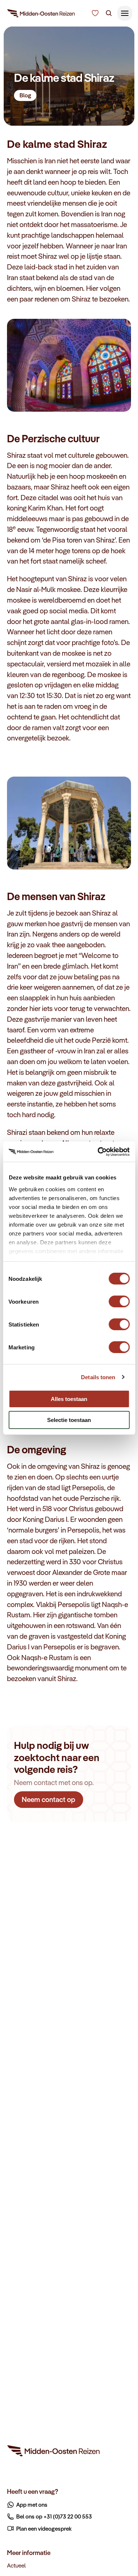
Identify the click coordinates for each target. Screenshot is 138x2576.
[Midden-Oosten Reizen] (41, 15)
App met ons (32, 2504)
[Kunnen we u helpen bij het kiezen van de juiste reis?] (95, 13)
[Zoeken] (109, 13)
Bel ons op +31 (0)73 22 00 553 (54, 2516)
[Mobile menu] (125, 13)
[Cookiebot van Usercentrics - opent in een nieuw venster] (98, 1152)
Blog (25, 95)
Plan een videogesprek (44, 2528)
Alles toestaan (69, 1399)
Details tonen (98, 1377)
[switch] (119, 1298)
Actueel (16, 2565)
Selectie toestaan (69, 1420)
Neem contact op (49, 1799)
